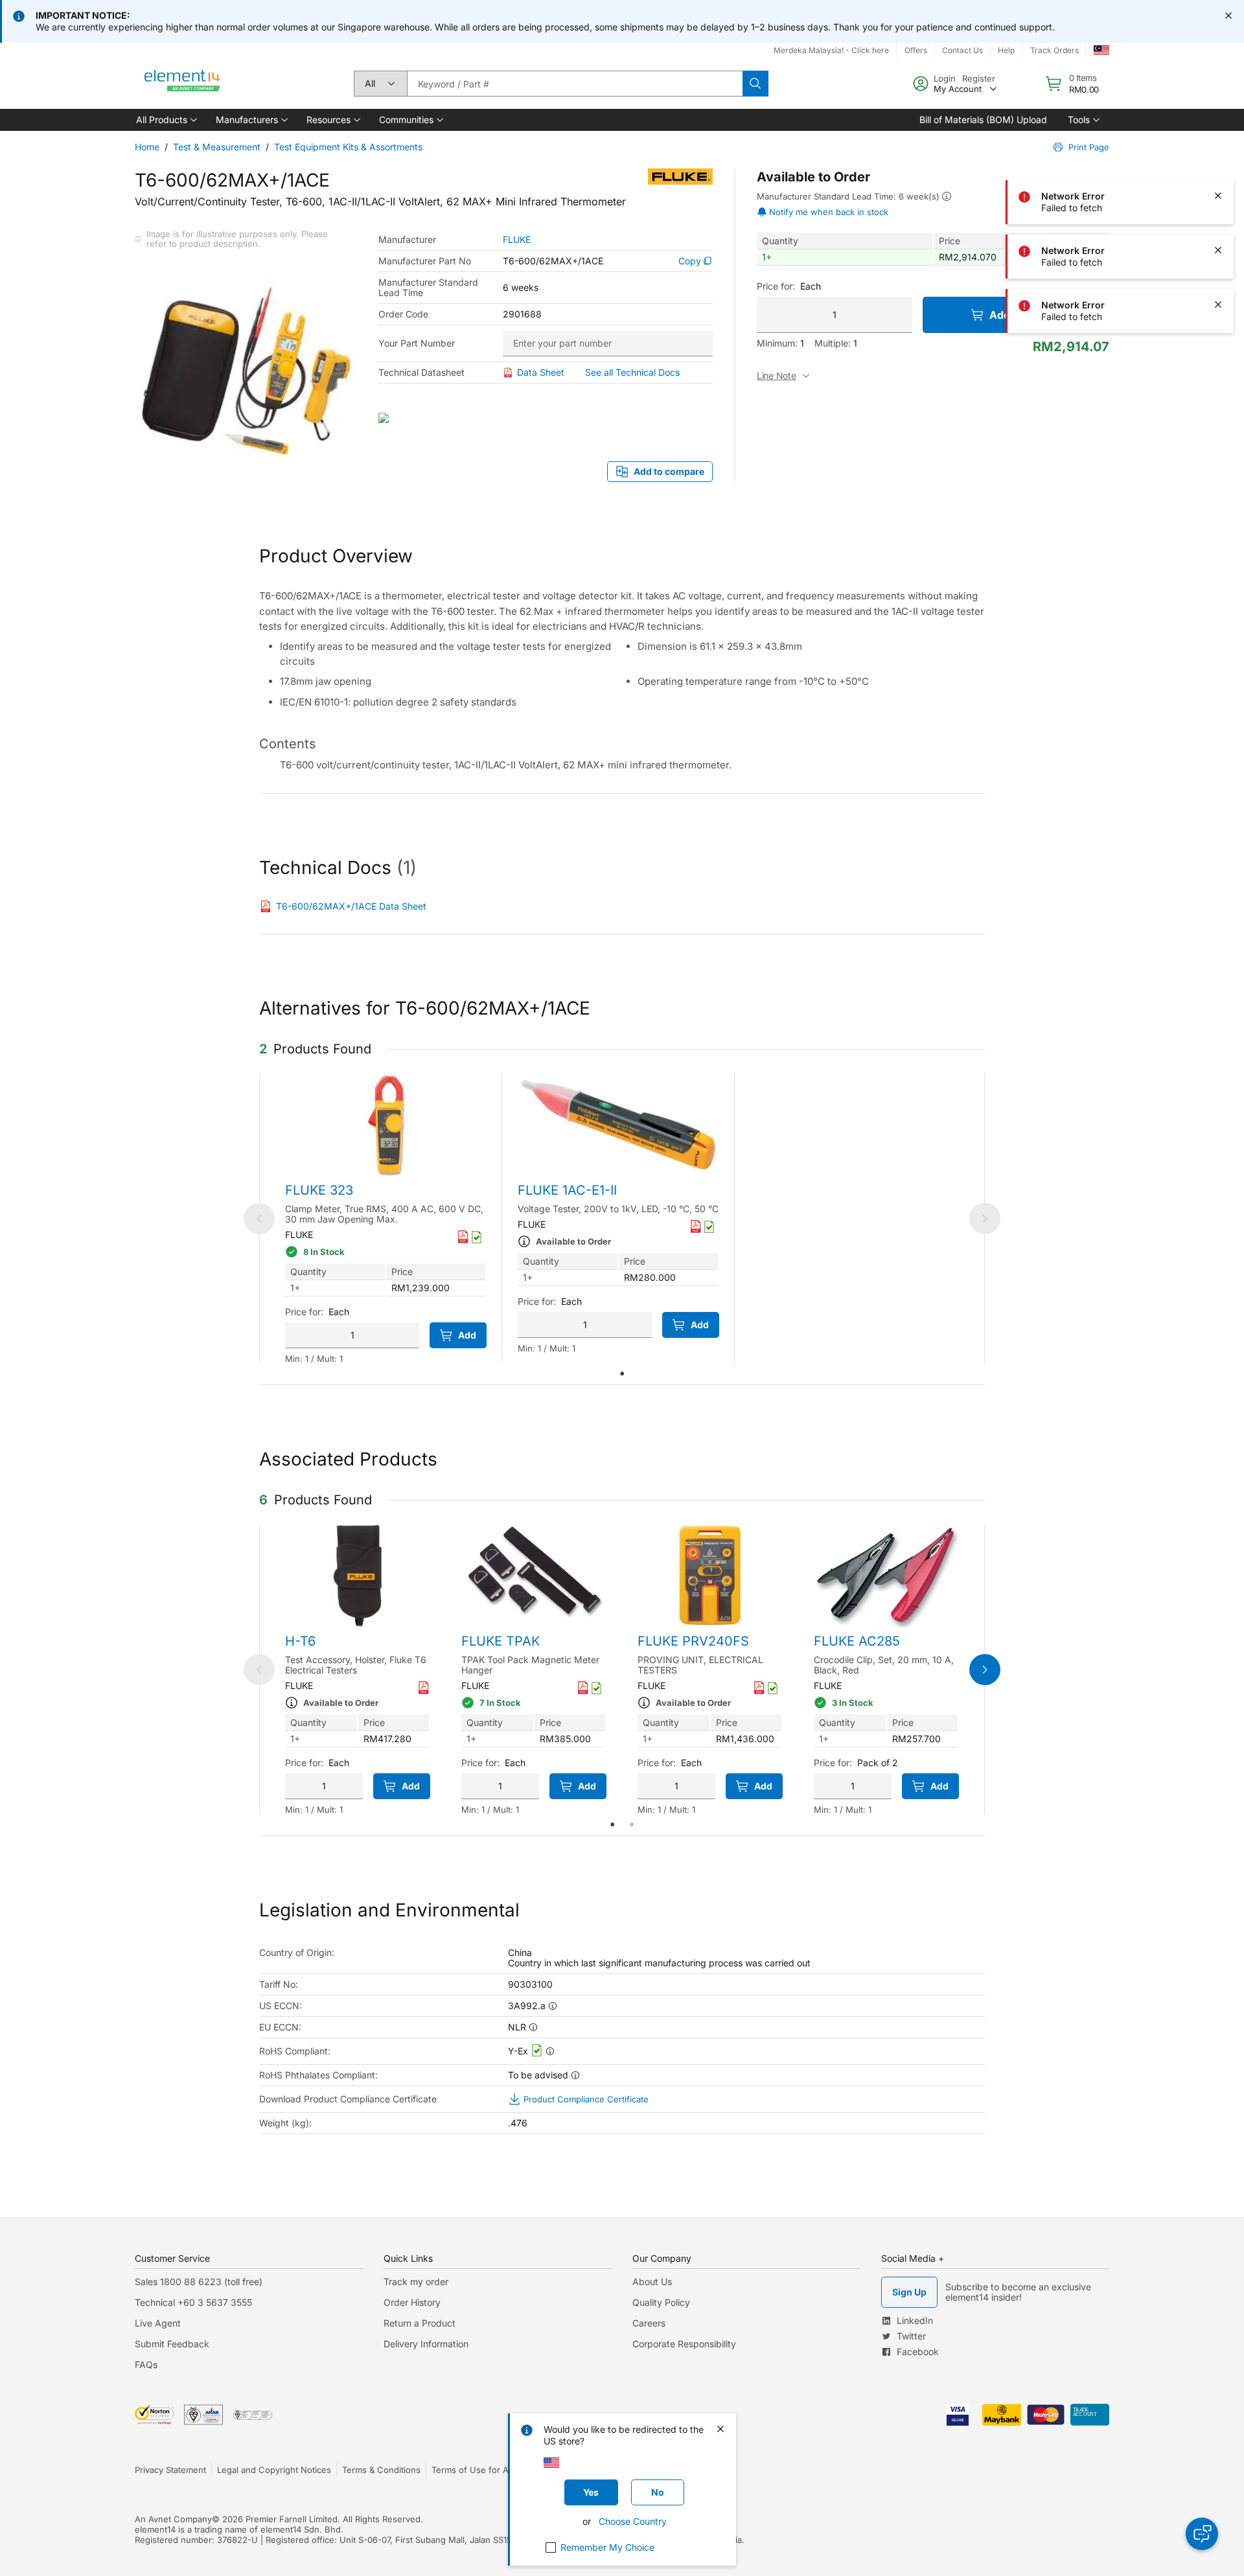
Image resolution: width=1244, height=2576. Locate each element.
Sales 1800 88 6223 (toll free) (199, 2282)
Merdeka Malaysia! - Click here (831, 50)
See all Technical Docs (632, 372)
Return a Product (420, 2323)
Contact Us (962, 50)
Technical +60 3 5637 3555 (193, 2302)
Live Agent (158, 2323)
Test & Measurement (217, 147)
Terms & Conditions (381, 2470)
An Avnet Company (173, 2519)
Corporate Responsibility (684, 2344)
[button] (166, 120)
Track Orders (1054, 50)
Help (1006, 50)
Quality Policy (661, 2302)
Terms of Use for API (474, 2470)
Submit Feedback (172, 2344)
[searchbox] (575, 84)
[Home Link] (183, 84)
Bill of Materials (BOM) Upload (983, 120)
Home (147, 147)
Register (979, 78)
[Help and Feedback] (1202, 2534)
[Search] (755, 84)
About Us (652, 2282)
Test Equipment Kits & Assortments (348, 147)
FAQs (146, 2364)
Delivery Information (426, 2344)
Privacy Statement (170, 2470)
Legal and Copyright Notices (274, 2470)
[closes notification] (1228, 16)
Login (945, 78)
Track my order (416, 2282)
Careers (649, 2323)
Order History (412, 2302)
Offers (916, 50)
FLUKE (517, 240)
